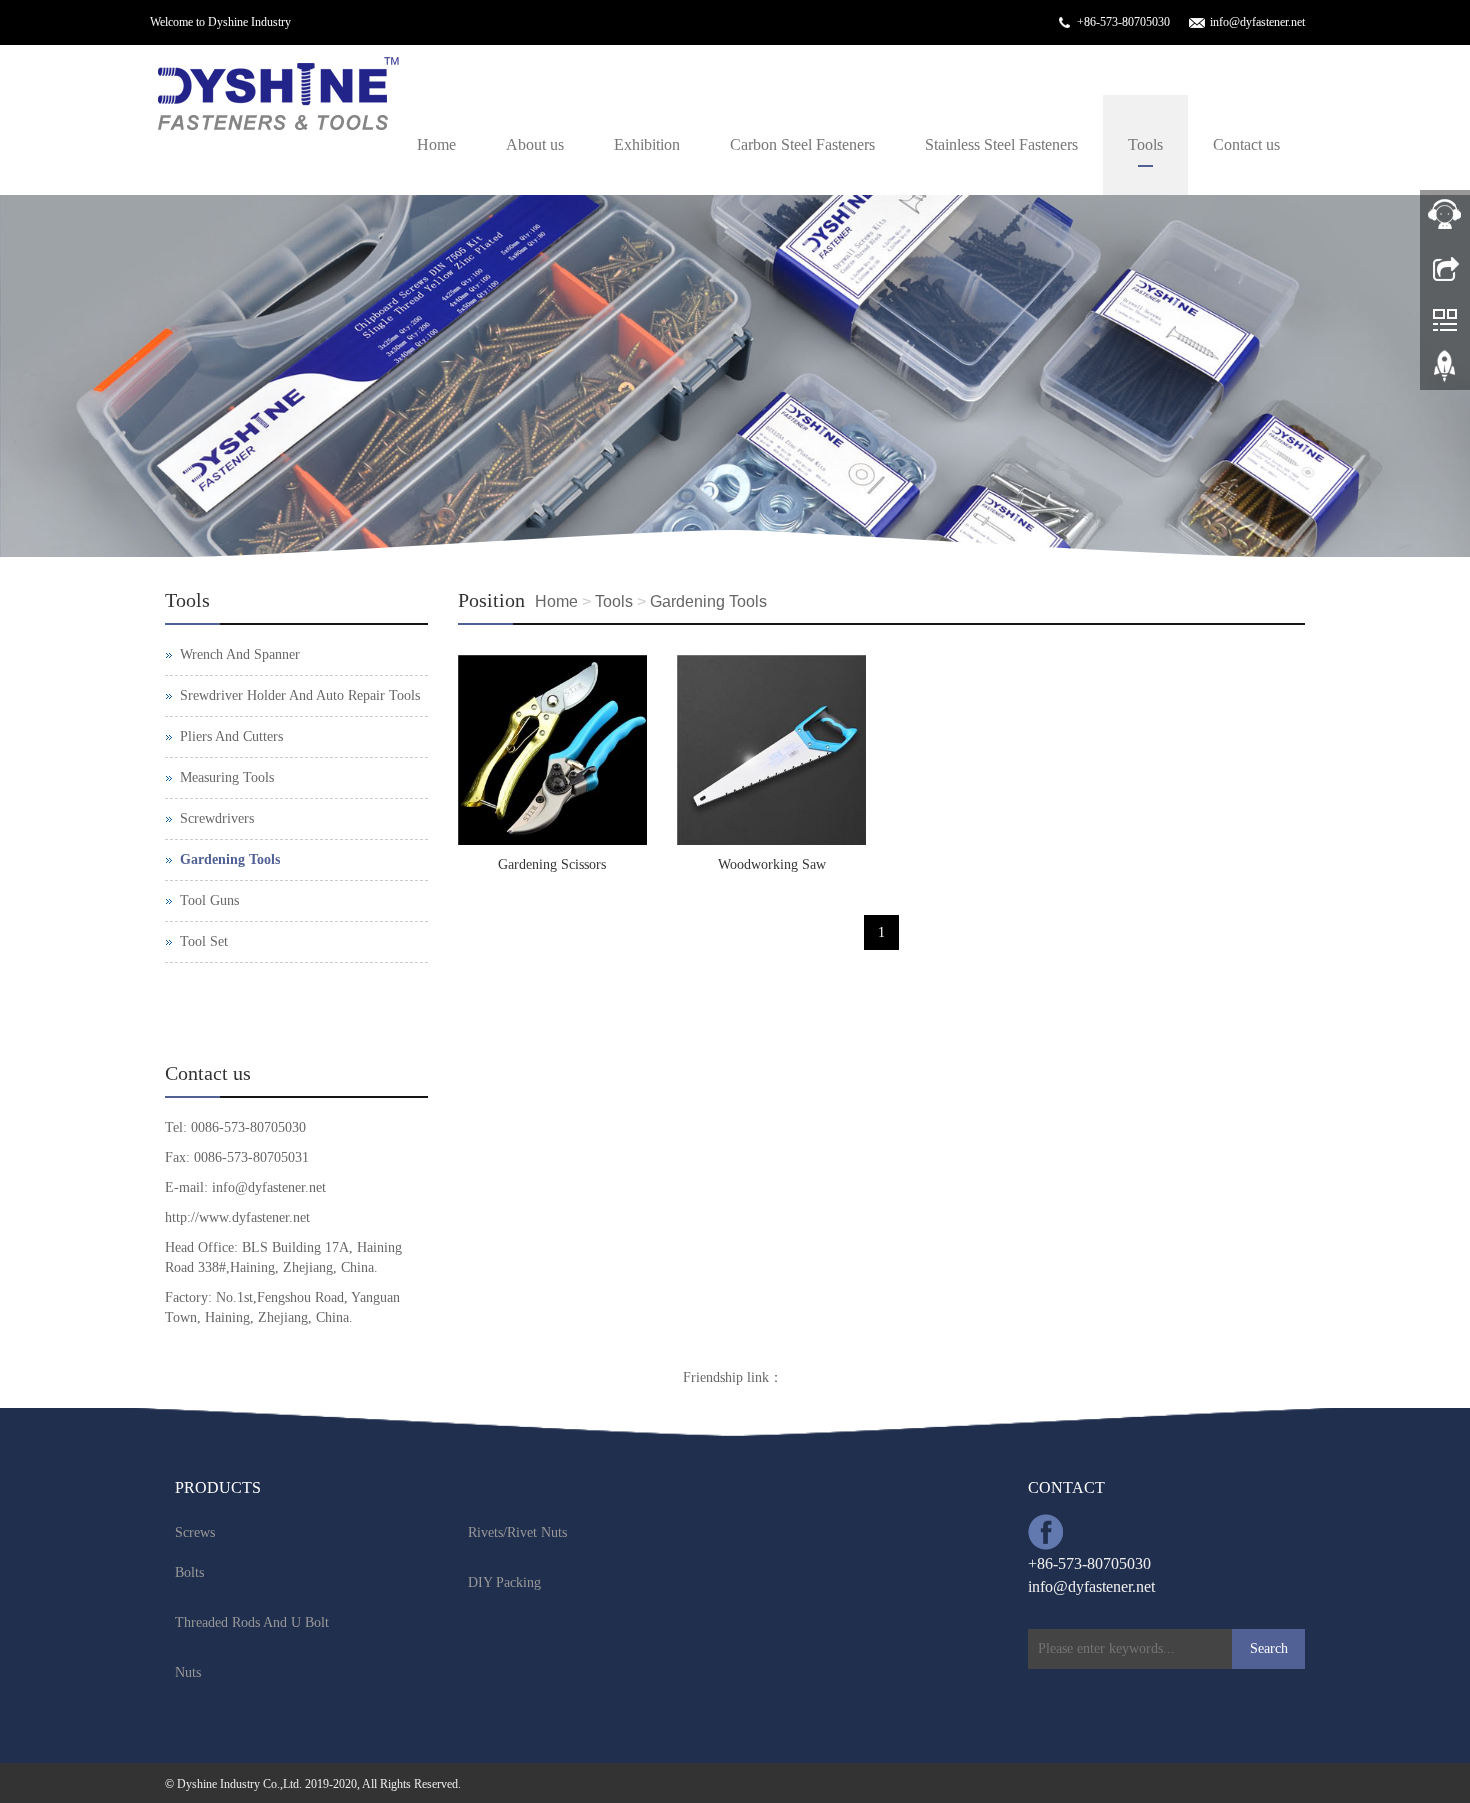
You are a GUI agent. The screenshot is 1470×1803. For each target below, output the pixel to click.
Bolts (189, 1572)
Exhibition (647, 144)
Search (1269, 1648)
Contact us (1246, 144)
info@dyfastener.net (1257, 22)
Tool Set (204, 941)
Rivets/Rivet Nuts (517, 1532)
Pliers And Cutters (231, 736)
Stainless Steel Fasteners (1001, 144)
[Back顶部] (1445, 373)
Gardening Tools (708, 601)
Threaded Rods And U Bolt (252, 1622)
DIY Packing (504, 1582)
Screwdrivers (217, 818)
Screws (195, 1532)
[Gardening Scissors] (552, 749)
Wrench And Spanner (240, 654)
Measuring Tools (227, 777)
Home (436, 144)
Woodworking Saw (772, 864)
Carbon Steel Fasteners (802, 144)
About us (535, 144)
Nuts (188, 1672)
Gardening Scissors (552, 864)
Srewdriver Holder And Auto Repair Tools (300, 695)
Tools (1145, 144)
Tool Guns (209, 900)
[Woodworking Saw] (771, 749)
